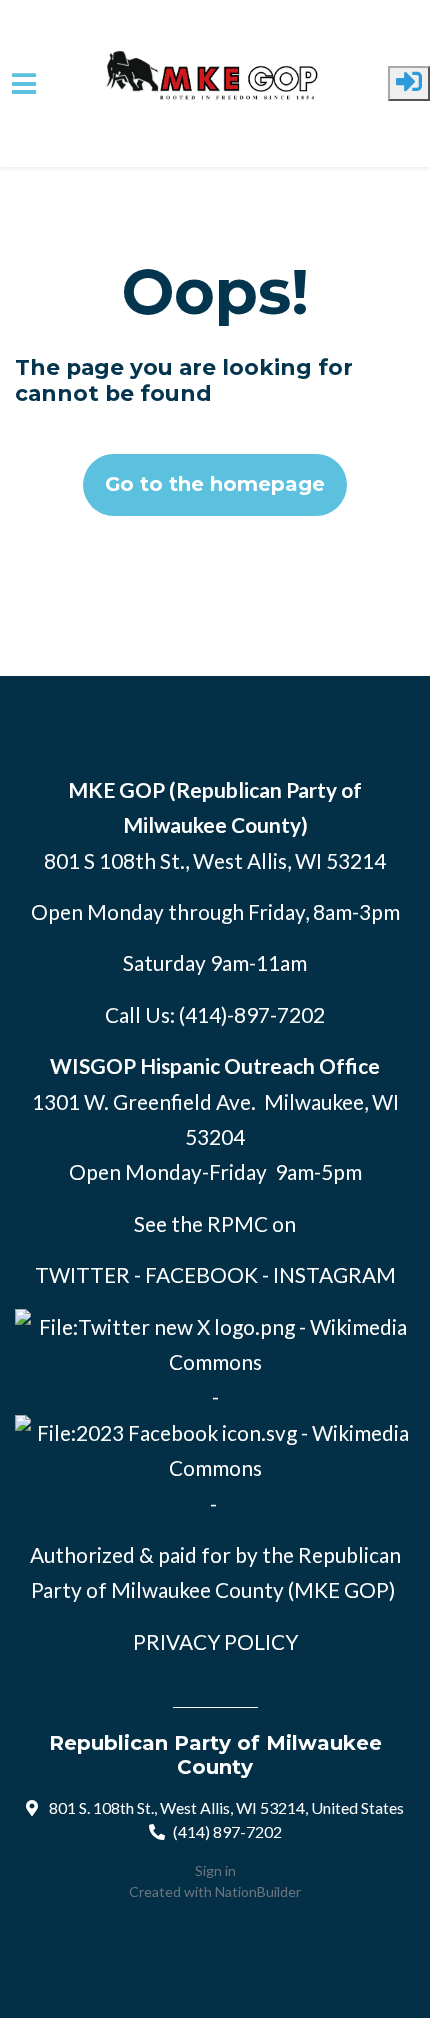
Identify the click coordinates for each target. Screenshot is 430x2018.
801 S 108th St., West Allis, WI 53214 (215, 860)
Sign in (215, 1870)
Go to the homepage (215, 484)
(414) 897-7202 (227, 1831)
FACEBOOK (201, 1274)
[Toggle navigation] (24, 84)
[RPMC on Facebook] (215, 1446)
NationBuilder (258, 1891)
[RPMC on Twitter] (215, 1340)
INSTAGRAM (334, 1274)
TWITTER (82, 1274)
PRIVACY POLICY (215, 1641)
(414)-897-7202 (252, 1014)
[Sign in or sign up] (409, 83)
